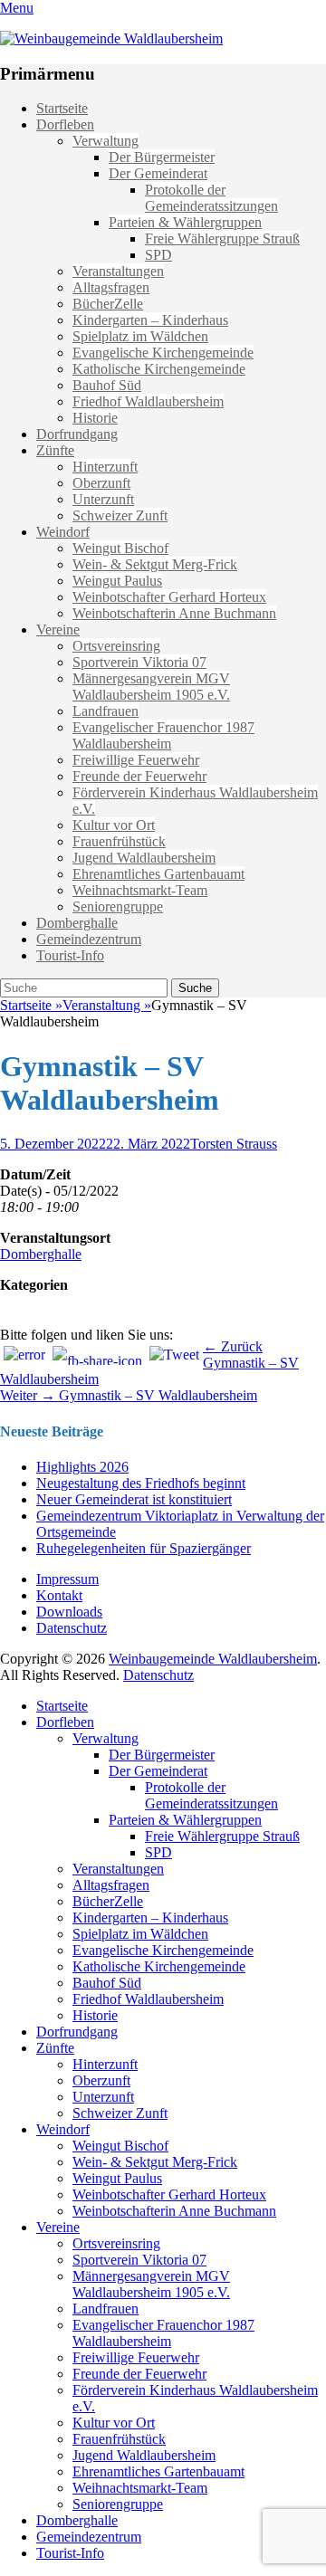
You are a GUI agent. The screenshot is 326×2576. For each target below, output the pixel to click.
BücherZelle (108, 304)
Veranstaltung (107, 1005)
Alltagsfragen (111, 287)
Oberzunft (101, 483)
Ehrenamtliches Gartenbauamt (158, 874)
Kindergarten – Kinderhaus (150, 320)
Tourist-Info (70, 955)
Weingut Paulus (117, 581)
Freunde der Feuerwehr (139, 776)
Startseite (62, 108)
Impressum (67, 1579)
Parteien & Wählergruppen (185, 222)
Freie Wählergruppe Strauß (222, 239)
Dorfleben (65, 124)
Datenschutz (72, 1628)
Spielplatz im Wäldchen (140, 336)
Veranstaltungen (118, 271)
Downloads (69, 1612)
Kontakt (59, 1595)
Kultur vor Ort (114, 825)
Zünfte (55, 450)
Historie (95, 418)
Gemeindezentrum (89, 939)
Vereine (58, 630)
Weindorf (63, 532)
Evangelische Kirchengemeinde (163, 353)
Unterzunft (103, 499)
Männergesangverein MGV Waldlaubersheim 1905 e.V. (151, 687)
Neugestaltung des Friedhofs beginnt (141, 1483)
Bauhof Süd (107, 385)
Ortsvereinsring (116, 646)
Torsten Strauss (234, 1144)
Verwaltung (105, 141)
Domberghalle (77, 923)
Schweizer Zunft (120, 515)
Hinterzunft (105, 467)
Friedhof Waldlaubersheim (148, 401)
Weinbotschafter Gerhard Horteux (169, 597)
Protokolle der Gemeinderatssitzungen (211, 198)
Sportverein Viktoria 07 (139, 662)
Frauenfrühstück (119, 841)
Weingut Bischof (120, 548)
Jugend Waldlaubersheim (144, 858)
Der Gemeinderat (158, 173)
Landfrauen (105, 711)
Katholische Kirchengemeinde (159, 369)
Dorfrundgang (77, 434)
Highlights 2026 (82, 1467)
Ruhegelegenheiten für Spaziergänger (144, 1548)
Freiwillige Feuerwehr (136, 760)
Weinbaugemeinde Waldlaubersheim (213, 1659)
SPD (158, 255)
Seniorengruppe (118, 906)
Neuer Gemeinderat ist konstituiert (134, 1499)
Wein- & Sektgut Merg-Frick (155, 564)
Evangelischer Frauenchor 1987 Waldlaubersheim (163, 735)
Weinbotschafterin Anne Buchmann (174, 613)
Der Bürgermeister (162, 157)
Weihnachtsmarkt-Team (140, 890)
